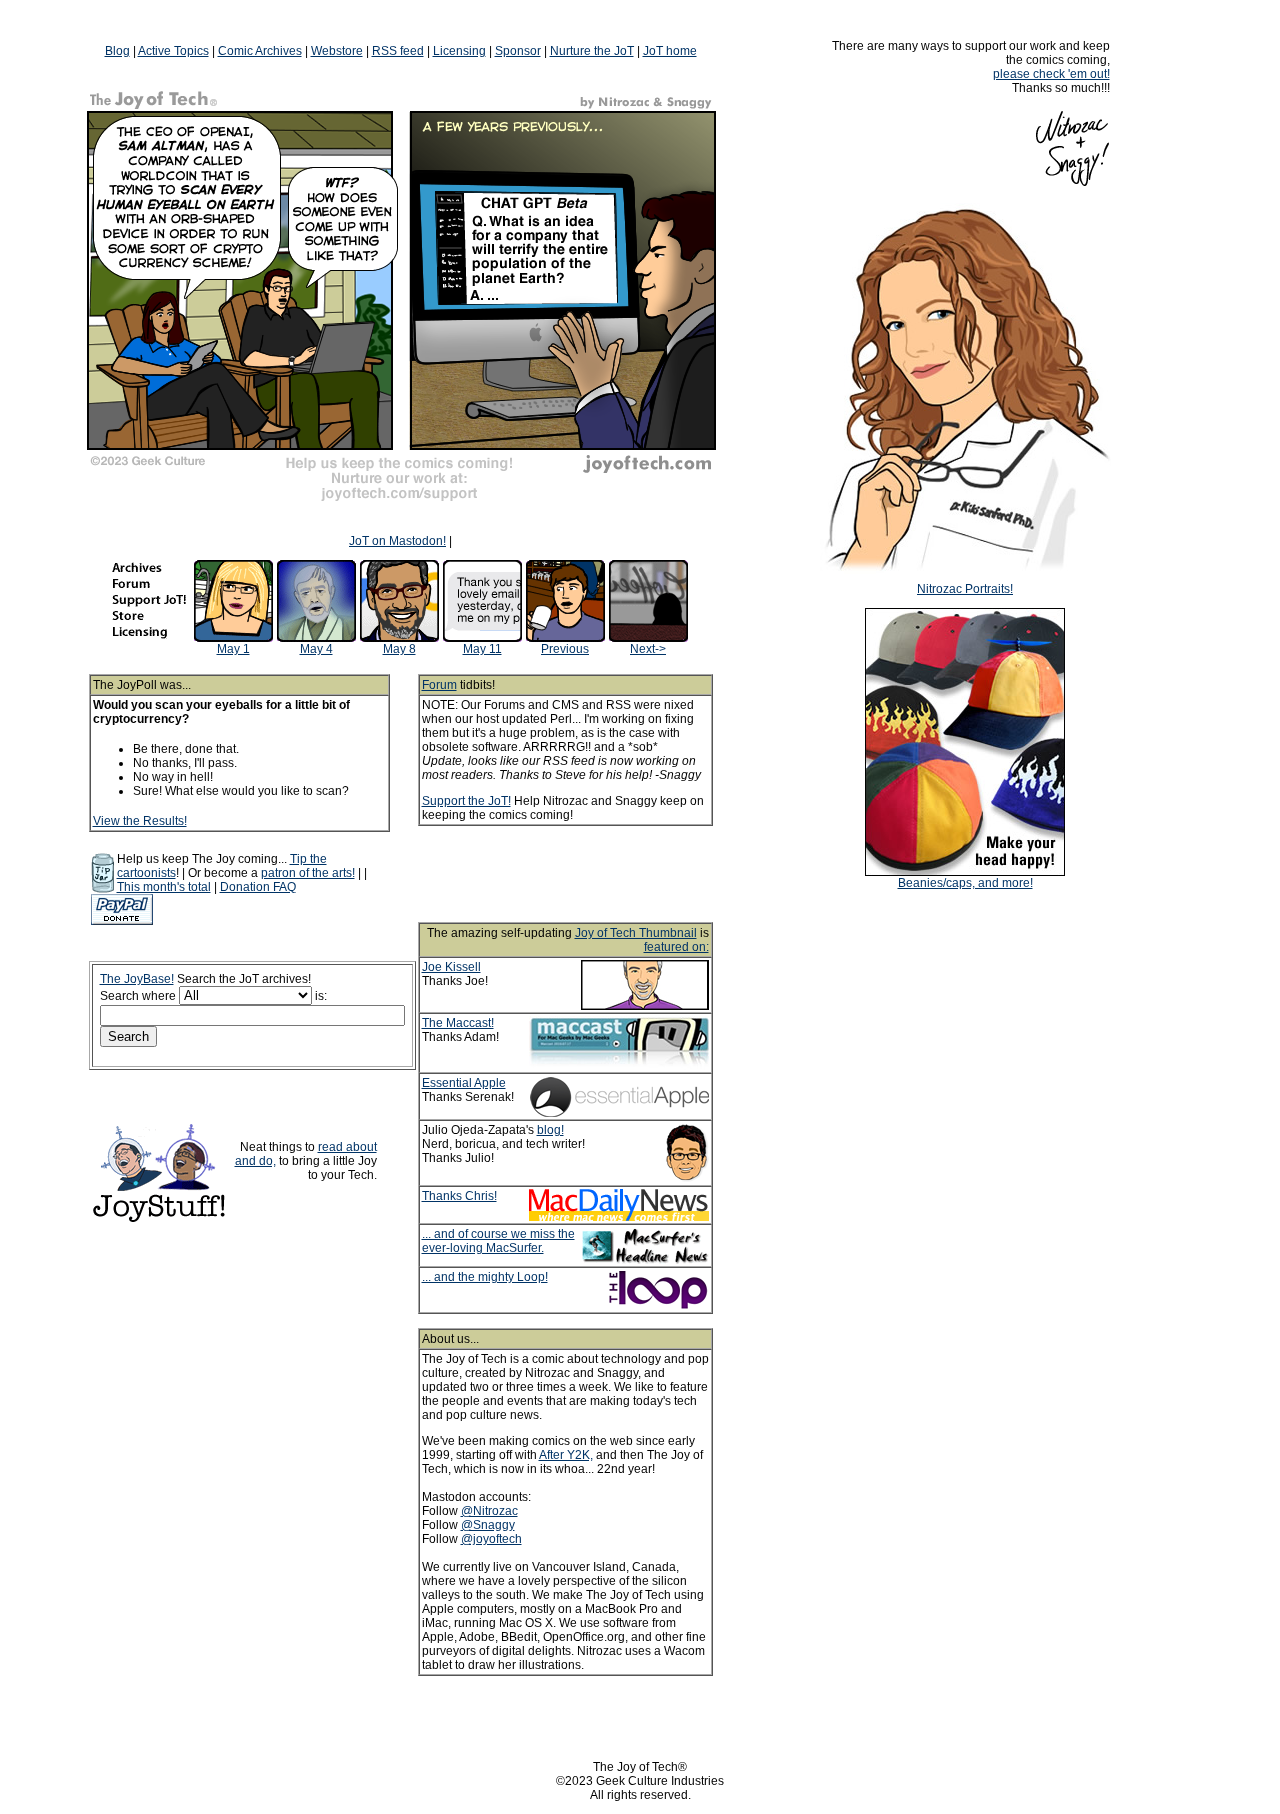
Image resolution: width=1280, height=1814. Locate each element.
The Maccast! (458, 1023)
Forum (439, 685)
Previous (565, 649)
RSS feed (398, 51)
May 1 (233, 649)
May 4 (316, 649)
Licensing (459, 51)
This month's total (164, 887)
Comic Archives (260, 51)
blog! (550, 1130)
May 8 (399, 649)
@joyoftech (491, 1539)
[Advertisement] (592, 874)
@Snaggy (488, 1525)
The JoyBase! (137, 979)
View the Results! (140, 821)
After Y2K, (566, 1455)
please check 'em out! (1051, 74)
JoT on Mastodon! (397, 541)
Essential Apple (464, 1083)
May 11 (482, 649)
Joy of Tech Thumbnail (636, 933)
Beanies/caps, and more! (965, 883)
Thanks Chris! (459, 1196)
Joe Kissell (451, 967)
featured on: (676, 947)
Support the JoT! (466, 801)
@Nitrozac (489, 1511)
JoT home (670, 51)
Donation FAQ (258, 887)
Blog (117, 51)
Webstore (337, 51)
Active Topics (173, 51)
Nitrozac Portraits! (965, 589)
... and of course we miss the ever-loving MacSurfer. (498, 1241)
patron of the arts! (308, 873)
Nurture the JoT (592, 51)
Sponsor (518, 51)
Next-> (648, 649)
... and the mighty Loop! (485, 1277)
